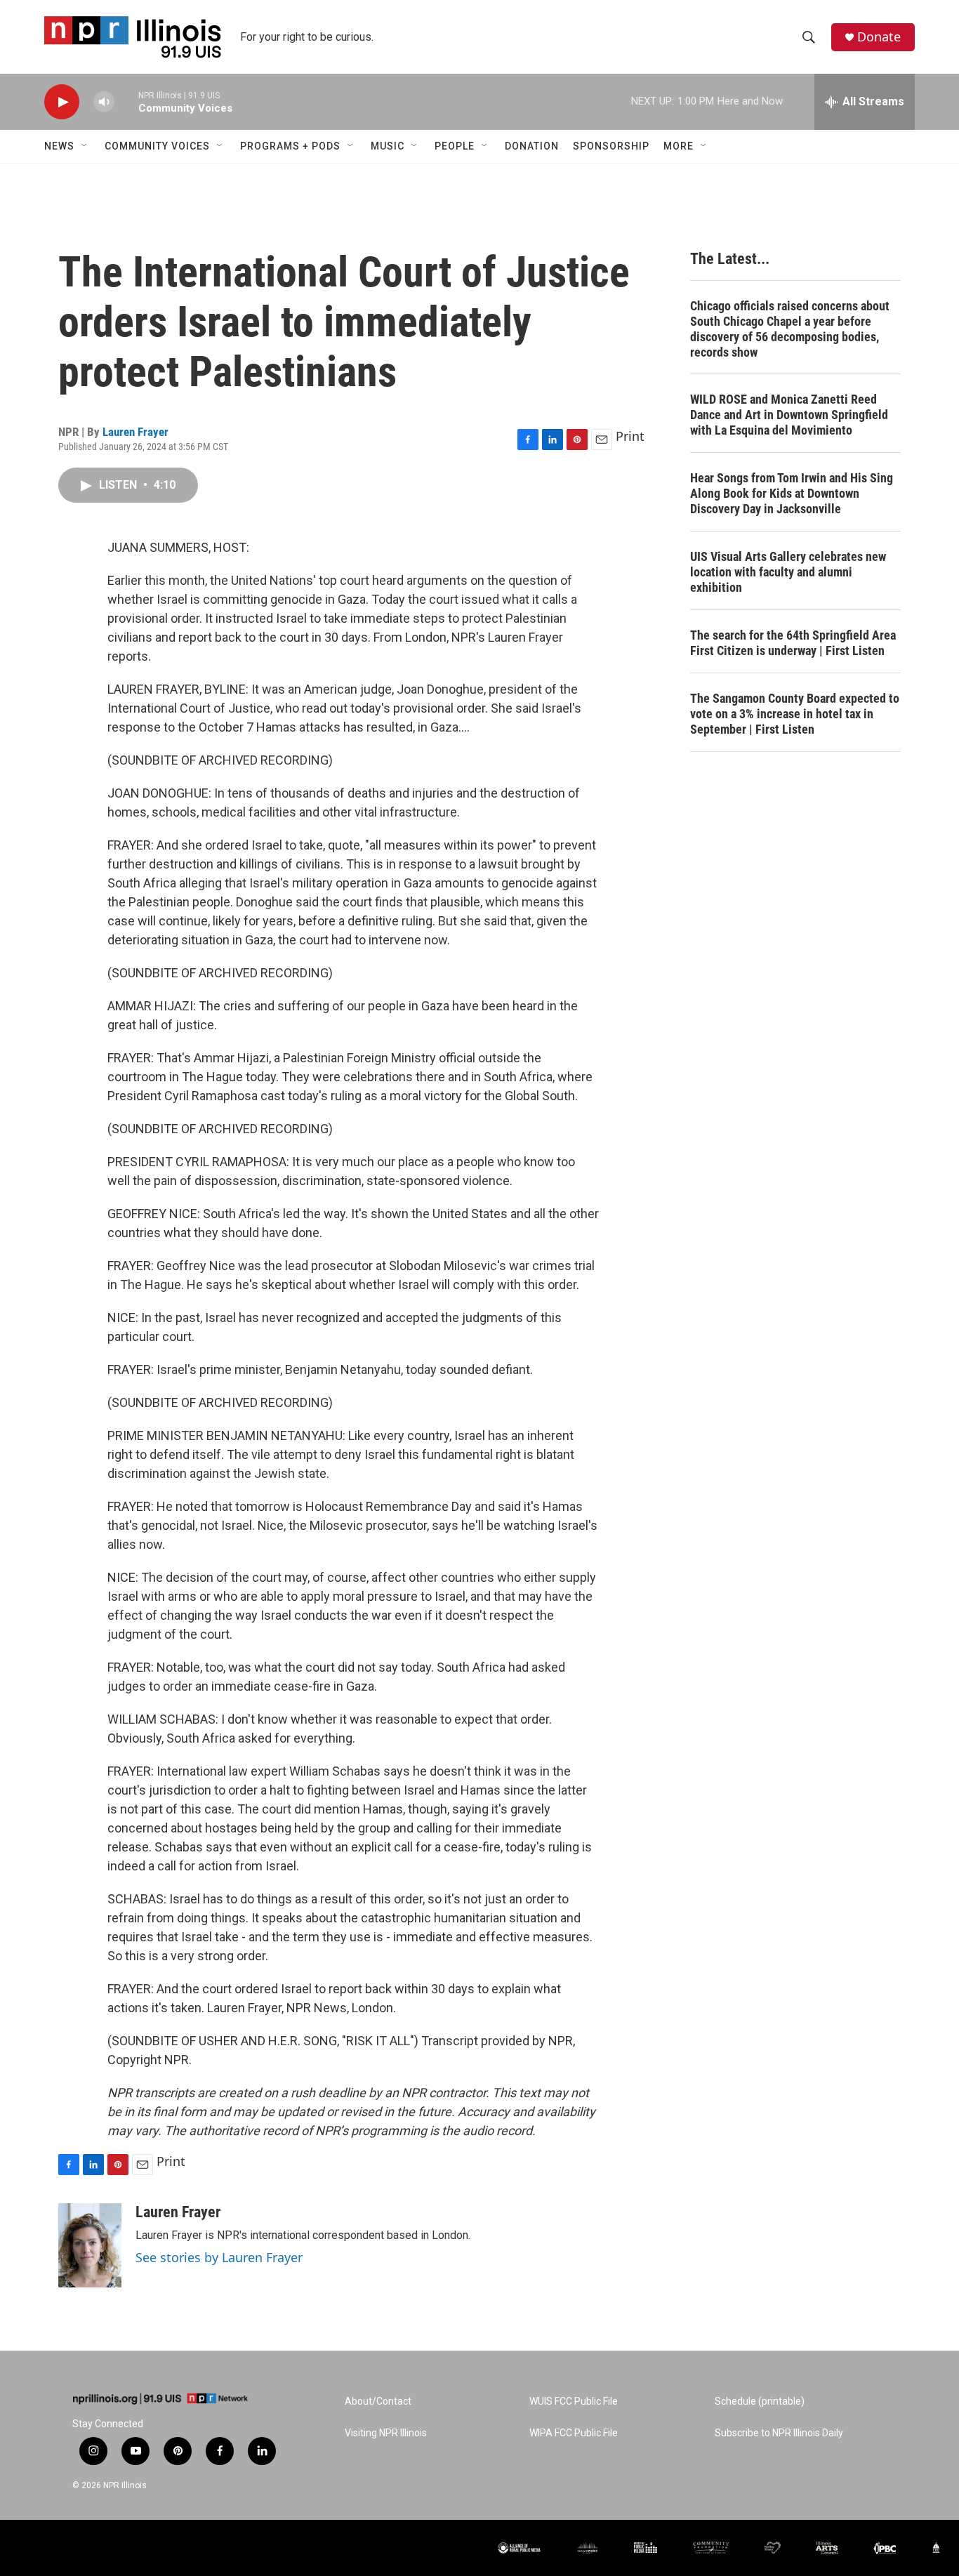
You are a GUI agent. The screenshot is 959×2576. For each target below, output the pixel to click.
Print (630, 436)
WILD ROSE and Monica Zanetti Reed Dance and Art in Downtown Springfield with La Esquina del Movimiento (789, 415)
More (679, 146)
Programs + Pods (290, 146)
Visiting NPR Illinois (386, 2433)
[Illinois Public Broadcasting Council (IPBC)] (885, 2548)
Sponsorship (611, 146)
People (455, 146)
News (59, 146)
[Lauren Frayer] (90, 2245)
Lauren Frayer (135, 432)
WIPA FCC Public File (574, 2433)
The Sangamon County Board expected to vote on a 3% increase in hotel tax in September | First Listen (795, 714)
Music (388, 146)
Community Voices (157, 146)
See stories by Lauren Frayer (219, 2257)
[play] (62, 102)
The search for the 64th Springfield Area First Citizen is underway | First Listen (793, 643)
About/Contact (378, 2402)
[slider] (126, 101)
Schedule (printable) (760, 2402)
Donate (879, 37)
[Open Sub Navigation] (85, 146)
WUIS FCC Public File (574, 2402)
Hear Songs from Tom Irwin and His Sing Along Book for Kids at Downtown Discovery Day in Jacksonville (792, 493)
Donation (532, 146)
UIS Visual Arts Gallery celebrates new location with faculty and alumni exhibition (788, 572)
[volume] (104, 102)
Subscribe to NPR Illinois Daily (779, 2433)
